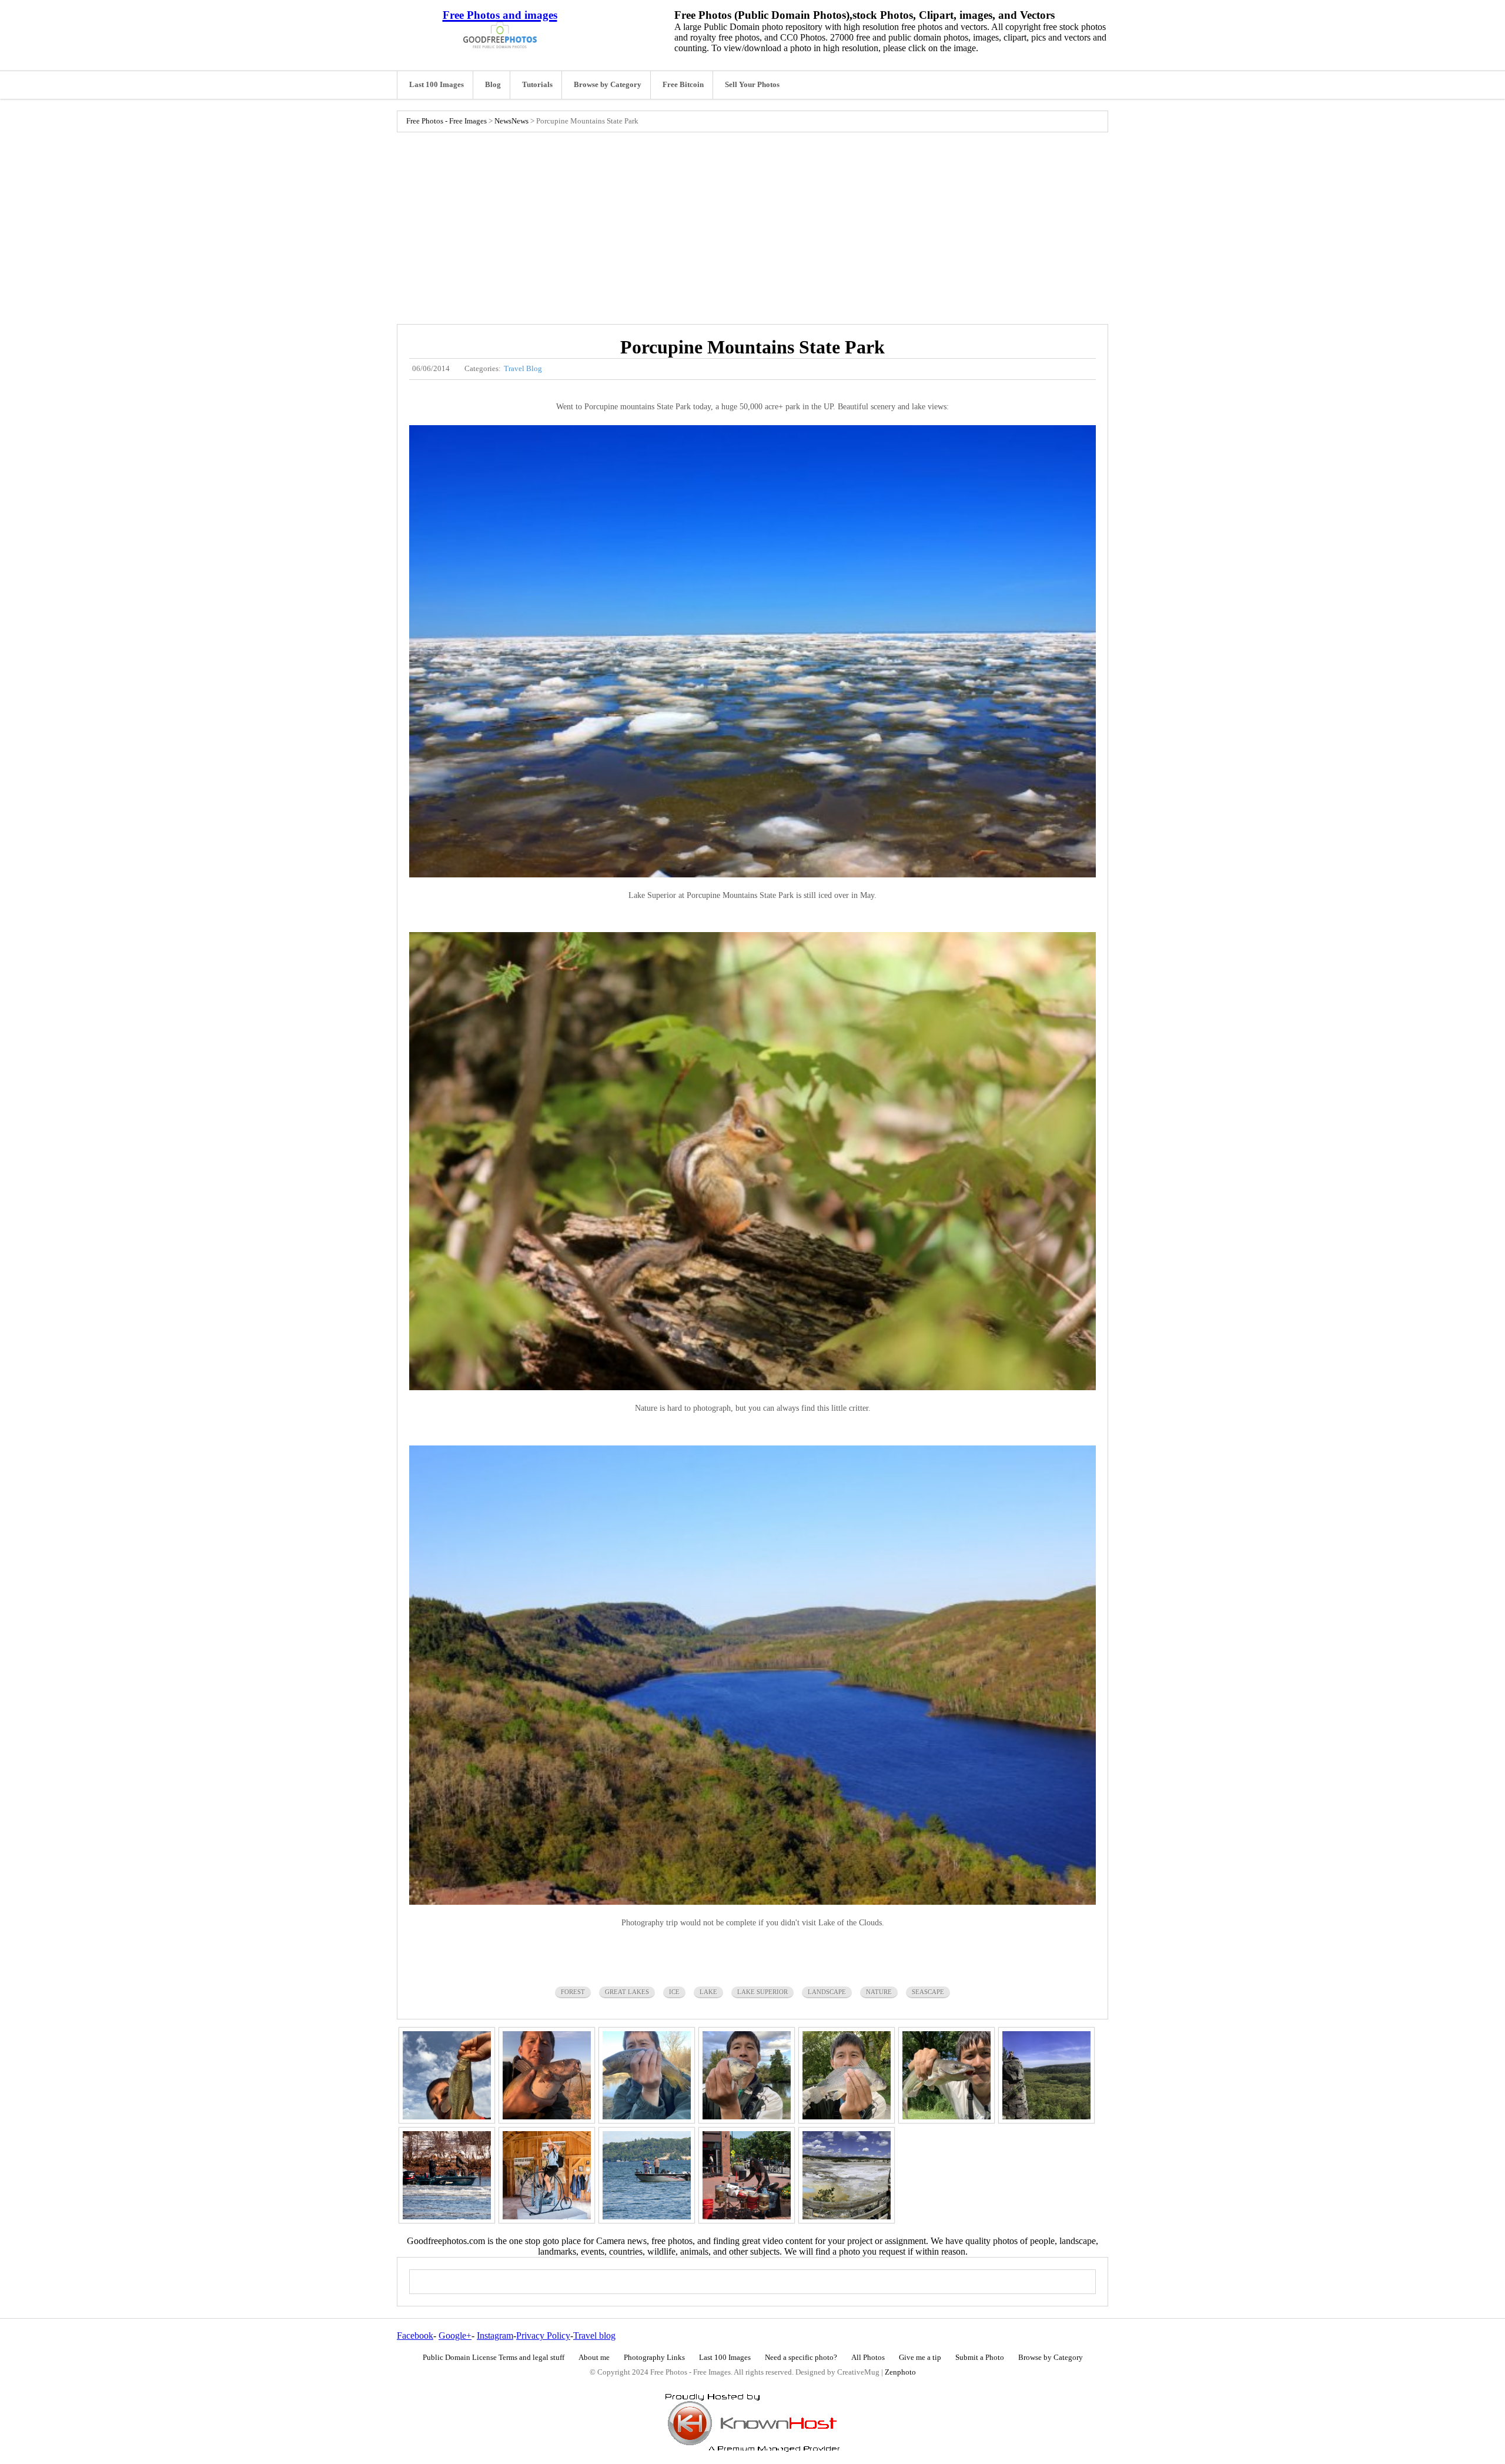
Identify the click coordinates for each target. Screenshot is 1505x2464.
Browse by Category (608, 85)
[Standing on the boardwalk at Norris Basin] (847, 2175)
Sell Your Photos (752, 85)
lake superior (762, 1992)
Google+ (455, 2336)
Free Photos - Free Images (447, 121)
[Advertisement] (752, 225)
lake (708, 1992)
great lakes (627, 1992)
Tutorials (537, 85)
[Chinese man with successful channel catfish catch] (947, 2075)
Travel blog (594, 2336)
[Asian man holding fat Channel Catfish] (547, 2075)
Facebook (415, 2336)
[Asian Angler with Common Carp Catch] (747, 2075)
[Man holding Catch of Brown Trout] (647, 2075)
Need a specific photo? (801, 2358)
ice (674, 1992)
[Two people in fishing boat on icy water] (447, 2175)
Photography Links (654, 2358)
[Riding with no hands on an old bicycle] (547, 2175)
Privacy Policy (543, 2336)
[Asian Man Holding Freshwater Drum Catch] (847, 2075)
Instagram (495, 2336)
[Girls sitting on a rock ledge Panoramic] (1046, 2075)
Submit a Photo (980, 2358)
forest (573, 1992)
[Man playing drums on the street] (747, 2175)
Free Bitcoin (683, 85)
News (503, 121)
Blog (493, 85)
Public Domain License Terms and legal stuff (494, 2358)
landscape (827, 1992)
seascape (928, 1992)
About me (594, 2358)
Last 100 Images (437, 85)
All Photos (868, 2358)
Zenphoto (900, 2372)
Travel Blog (523, 369)
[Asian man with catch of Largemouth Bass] (447, 2075)
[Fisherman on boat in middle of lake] (647, 2175)
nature (879, 1992)
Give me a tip (920, 2358)
